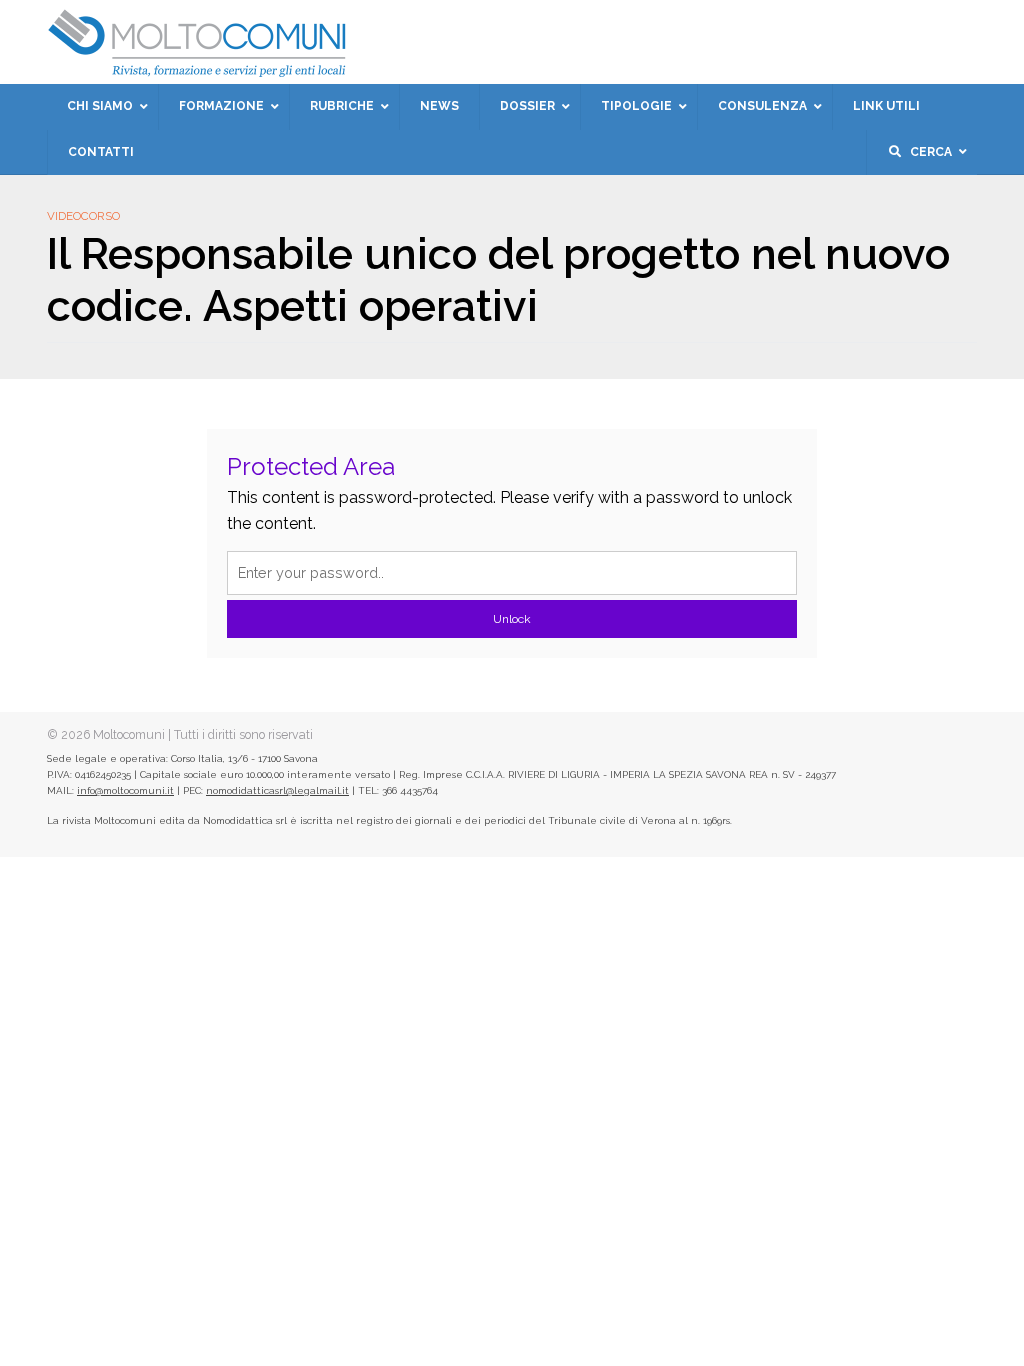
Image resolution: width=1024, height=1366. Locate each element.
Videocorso (83, 216)
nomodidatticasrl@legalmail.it (277, 790)
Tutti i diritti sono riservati (243, 734)
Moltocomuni (129, 734)
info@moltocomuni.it (125, 790)
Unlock (512, 619)
